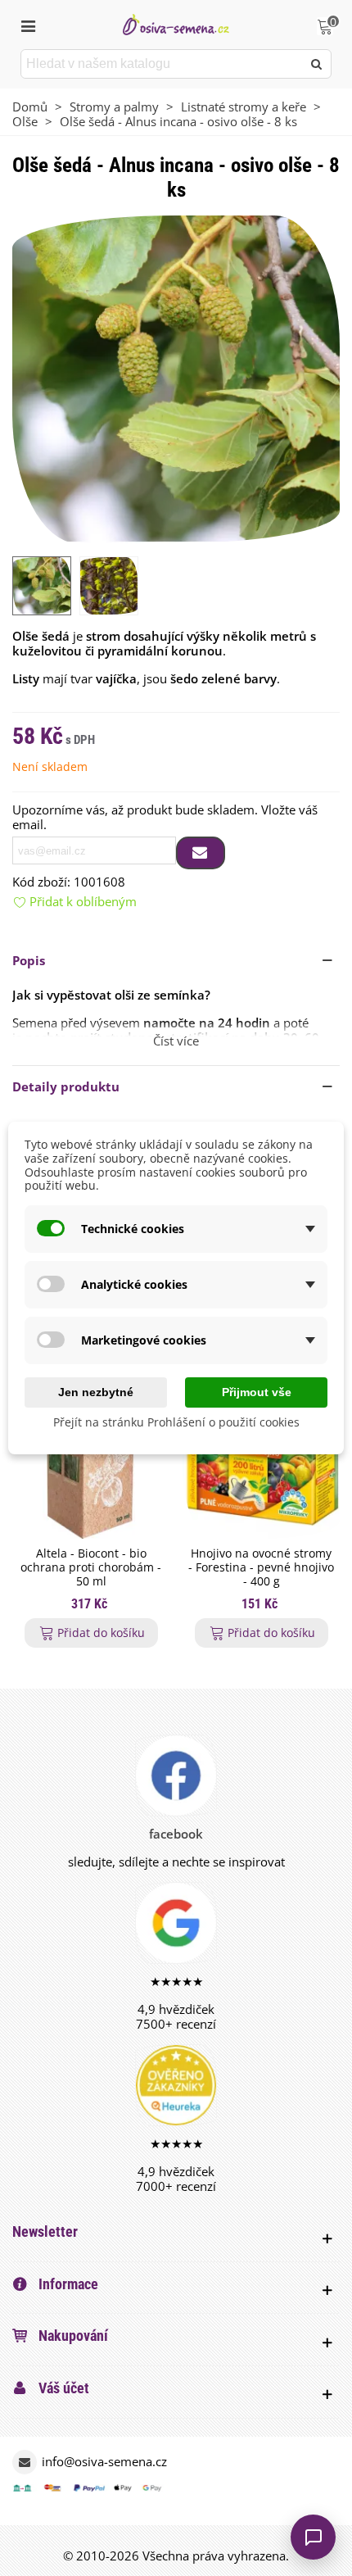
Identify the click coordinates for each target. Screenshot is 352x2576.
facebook (176, 1834)
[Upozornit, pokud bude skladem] (201, 853)
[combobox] (162, 64)
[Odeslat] (317, 64)
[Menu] (28, 25)
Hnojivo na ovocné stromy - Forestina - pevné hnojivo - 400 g (261, 1567)
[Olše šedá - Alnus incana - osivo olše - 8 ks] (176, 378)
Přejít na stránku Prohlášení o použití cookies (176, 1422)
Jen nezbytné (96, 1392)
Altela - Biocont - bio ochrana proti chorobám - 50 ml (91, 1567)
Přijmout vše (257, 1392)
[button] (176, 960)
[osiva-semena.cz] (176, 24)
